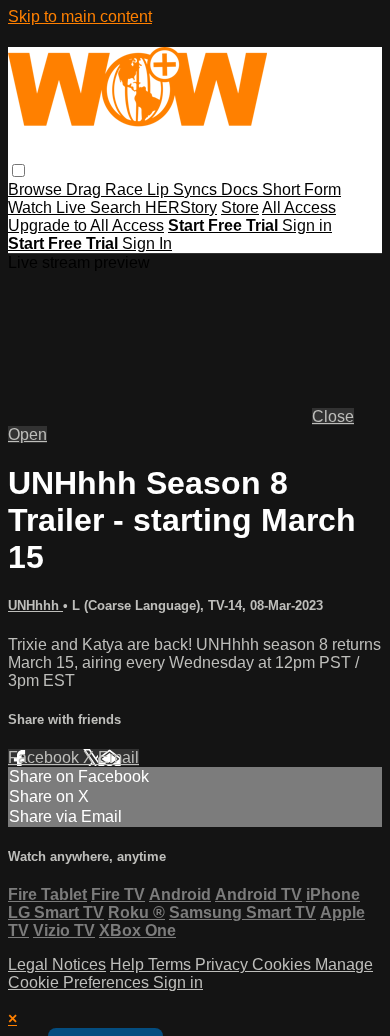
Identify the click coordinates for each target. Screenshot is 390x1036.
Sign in (307, 225)
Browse (37, 189)
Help (129, 964)
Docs (241, 189)
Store (240, 207)
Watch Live (49, 207)
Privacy (223, 964)
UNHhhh (35, 605)
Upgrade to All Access (86, 225)
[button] (18, 170)
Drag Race (106, 189)
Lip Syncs (184, 189)
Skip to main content (80, 16)
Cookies (283, 964)
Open (27, 434)
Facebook (45, 757)
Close (333, 416)
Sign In (147, 243)
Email (118, 757)
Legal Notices (57, 964)
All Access (299, 207)
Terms (171, 964)
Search (117, 207)
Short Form (301, 189)
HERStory (181, 207)
